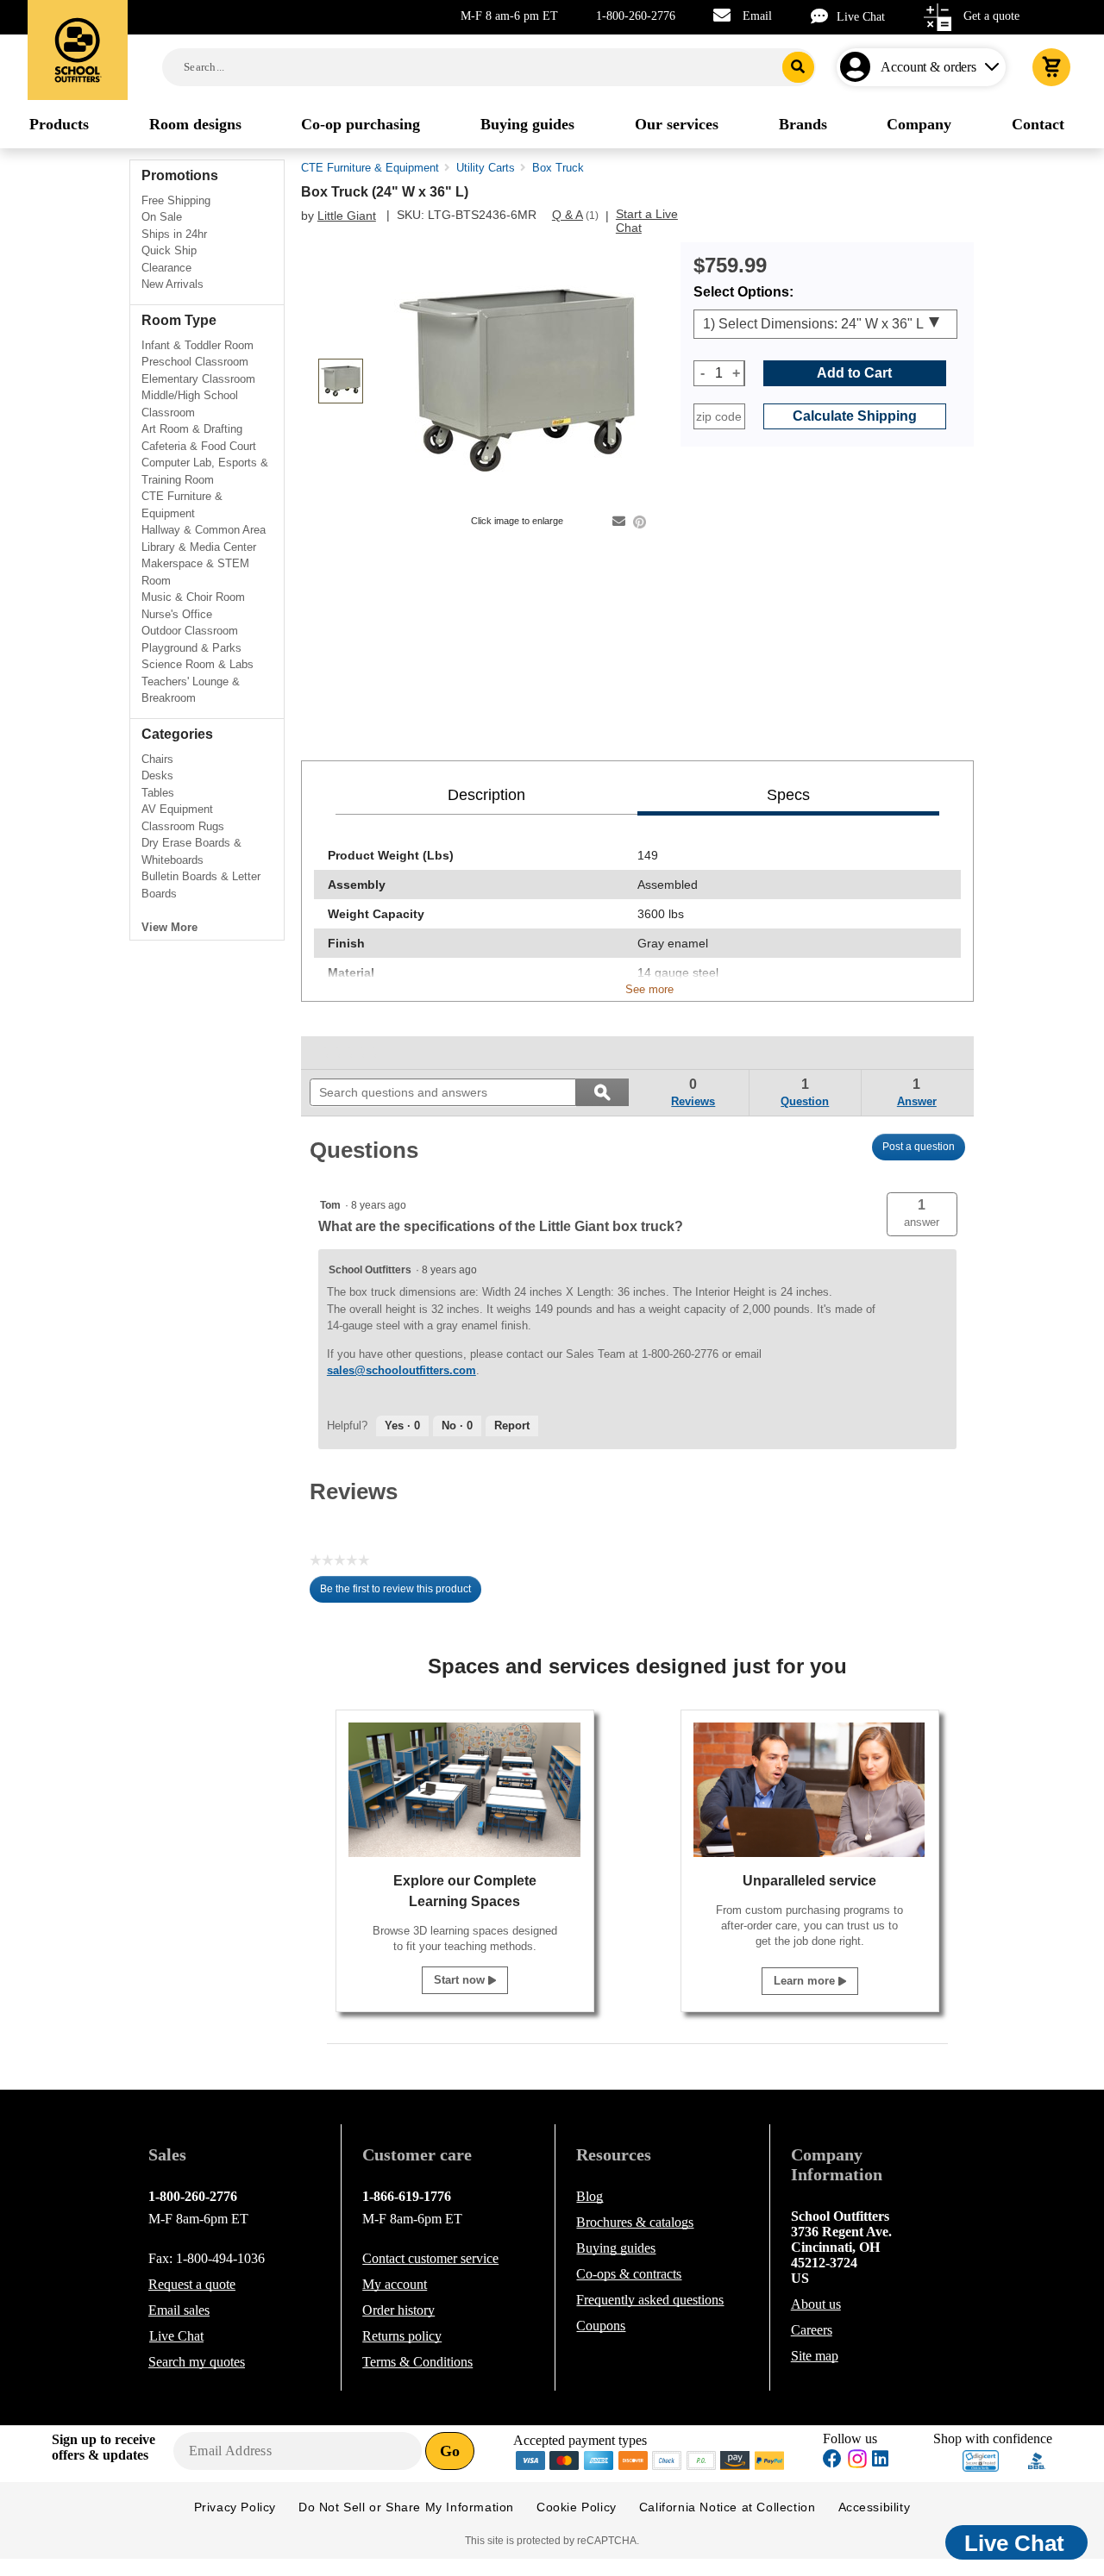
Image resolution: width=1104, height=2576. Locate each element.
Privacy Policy (235, 2507)
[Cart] (1051, 67)
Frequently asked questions (650, 2300)
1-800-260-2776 (636, 16)
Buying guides (616, 2248)
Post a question (919, 1147)
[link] (349, 1053)
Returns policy (402, 2336)
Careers (812, 2330)
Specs (788, 795)
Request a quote (192, 2284)
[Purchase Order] (701, 2459)
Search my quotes (197, 2362)
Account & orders (928, 67)
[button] (922, 1214)
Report (512, 1426)
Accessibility (875, 2507)
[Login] (859, 67)
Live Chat (861, 17)
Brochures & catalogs (635, 2222)
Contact (430, 2258)
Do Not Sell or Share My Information (406, 2507)
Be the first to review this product (401, 1593)
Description (486, 795)
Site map (815, 2356)
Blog (590, 2196)
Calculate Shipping (855, 416)
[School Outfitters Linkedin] (880, 2461)
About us (816, 2304)
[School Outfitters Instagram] (857, 2463)
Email (757, 16)
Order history (398, 2310)
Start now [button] (461, 1980)
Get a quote (991, 16)
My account (395, 2284)
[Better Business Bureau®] (1037, 2459)
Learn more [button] (806, 1981)
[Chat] (824, 16)
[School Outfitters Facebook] (832, 2461)
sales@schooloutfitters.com (401, 1370)
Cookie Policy (577, 2507)
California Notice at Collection (728, 2507)
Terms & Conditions (417, 2362)
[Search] (798, 67)
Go (450, 2451)
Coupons (601, 2326)
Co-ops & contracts (629, 2274)
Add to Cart (854, 373)
